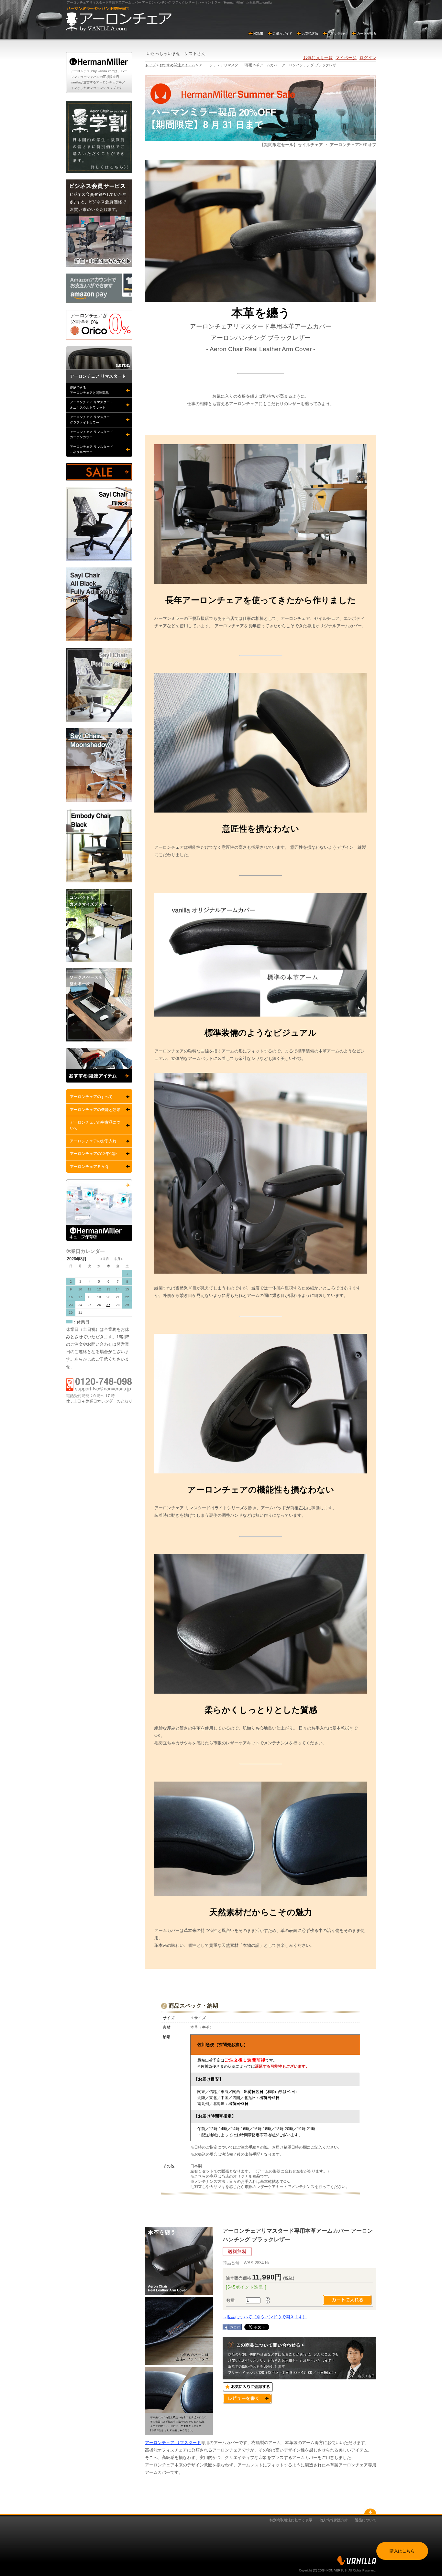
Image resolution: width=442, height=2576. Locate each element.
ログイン (368, 58)
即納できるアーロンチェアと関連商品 (89, 390)
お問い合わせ (337, 33)
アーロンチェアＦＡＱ (89, 1167)
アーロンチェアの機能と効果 (95, 1110)
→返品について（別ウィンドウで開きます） (265, 2317)
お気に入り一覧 (318, 58)
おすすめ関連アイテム (177, 65)
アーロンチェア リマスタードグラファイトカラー (91, 420)
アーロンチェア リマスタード (173, 2443)
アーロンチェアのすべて (91, 1097)
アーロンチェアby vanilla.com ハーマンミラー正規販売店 (119, 19)
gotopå (370, 2511)
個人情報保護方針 (334, 2520)
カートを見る (367, 33)
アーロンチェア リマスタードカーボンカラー (91, 434)
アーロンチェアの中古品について (95, 1125)
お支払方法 (310, 33)
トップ (150, 65)
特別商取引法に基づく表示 (291, 2520)
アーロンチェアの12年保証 (94, 1154)
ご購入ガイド (282, 33)
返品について (366, 2520)
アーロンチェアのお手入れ (93, 1141)
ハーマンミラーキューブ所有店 (99, 1210)
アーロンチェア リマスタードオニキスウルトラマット (91, 405)
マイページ (346, 58)
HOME (258, 33)
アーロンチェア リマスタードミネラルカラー (91, 449)
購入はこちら (402, 2551)
